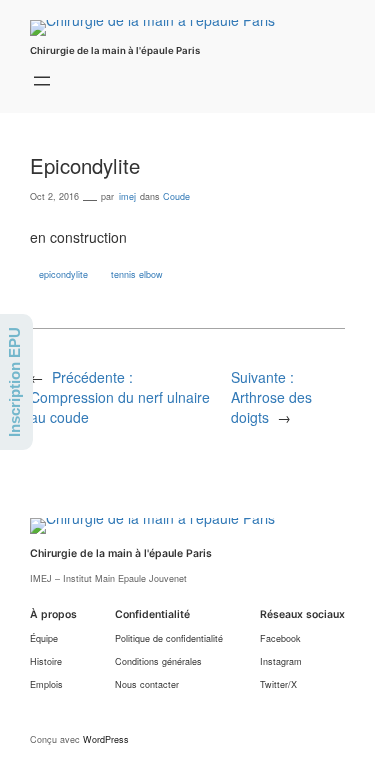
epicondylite (63, 274)
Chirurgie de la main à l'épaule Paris (115, 50)
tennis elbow (137, 274)
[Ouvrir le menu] (42, 81)
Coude (176, 196)
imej (127, 196)
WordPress (106, 739)
